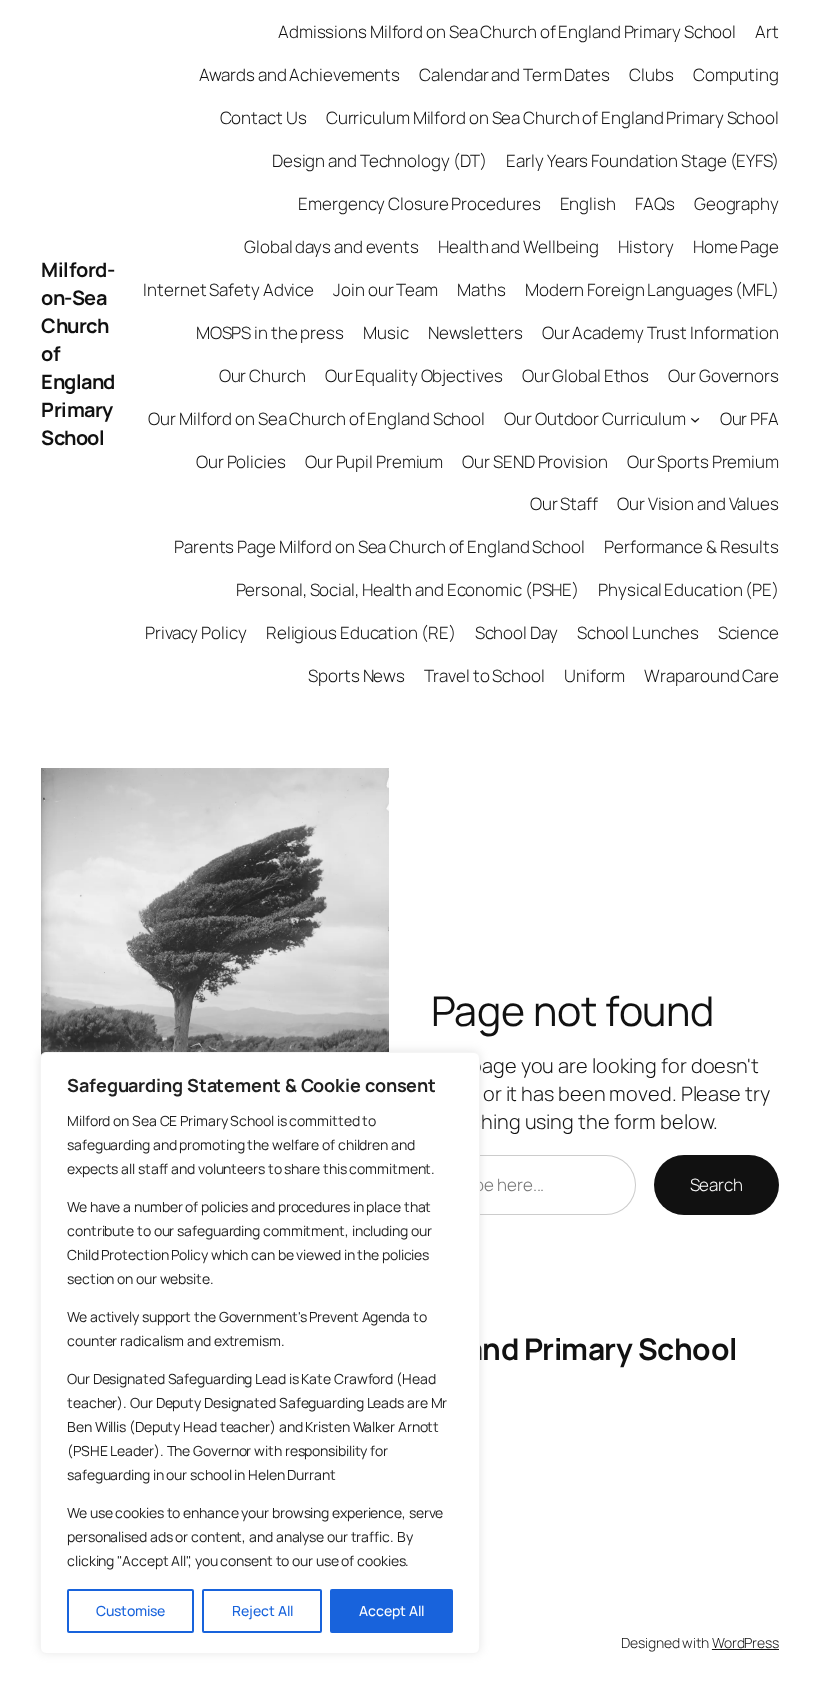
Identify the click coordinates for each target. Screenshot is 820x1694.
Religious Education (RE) (361, 632)
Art (767, 31)
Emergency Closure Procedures (419, 203)
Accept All (391, 1610)
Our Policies (241, 461)
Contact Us (263, 117)
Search (716, 1184)
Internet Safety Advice (228, 289)
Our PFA (749, 418)
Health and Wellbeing (518, 246)
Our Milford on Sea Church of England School (316, 418)
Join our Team (385, 289)
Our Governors (723, 375)
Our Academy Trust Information (660, 332)
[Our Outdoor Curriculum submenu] (695, 418)
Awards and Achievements (299, 74)
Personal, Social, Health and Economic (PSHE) (408, 589)
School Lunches (638, 632)
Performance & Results (691, 546)
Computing (736, 74)
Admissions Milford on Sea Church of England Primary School (507, 31)
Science (748, 632)
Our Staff (564, 503)
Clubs (651, 74)
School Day (516, 632)
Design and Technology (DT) (379, 160)
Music (386, 332)
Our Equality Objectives (414, 375)
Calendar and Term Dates (514, 74)
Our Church (262, 375)
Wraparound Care (711, 675)
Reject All (262, 1610)
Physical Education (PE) (688, 589)
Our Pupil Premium (374, 461)
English (588, 203)
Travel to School (484, 675)
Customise (130, 1610)
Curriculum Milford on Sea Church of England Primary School (552, 117)
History (645, 246)
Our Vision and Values (698, 503)
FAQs (655, 203)
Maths (481, 289)
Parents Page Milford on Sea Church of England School (379, 546)
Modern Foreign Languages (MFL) (652, 289)
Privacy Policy (196, 632)
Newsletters (475, 332)
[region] (260, 1353)
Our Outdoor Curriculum (595, 418)
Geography (736, 203)
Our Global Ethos (585, 375)
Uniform (594, 675)
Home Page (736, 246)
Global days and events (331, 246)
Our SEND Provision (534, 461)
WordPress (745, 1642)
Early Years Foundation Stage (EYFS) (642, 160)
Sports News (356, 675)
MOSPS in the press (270, 332)
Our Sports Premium (703, 461)
